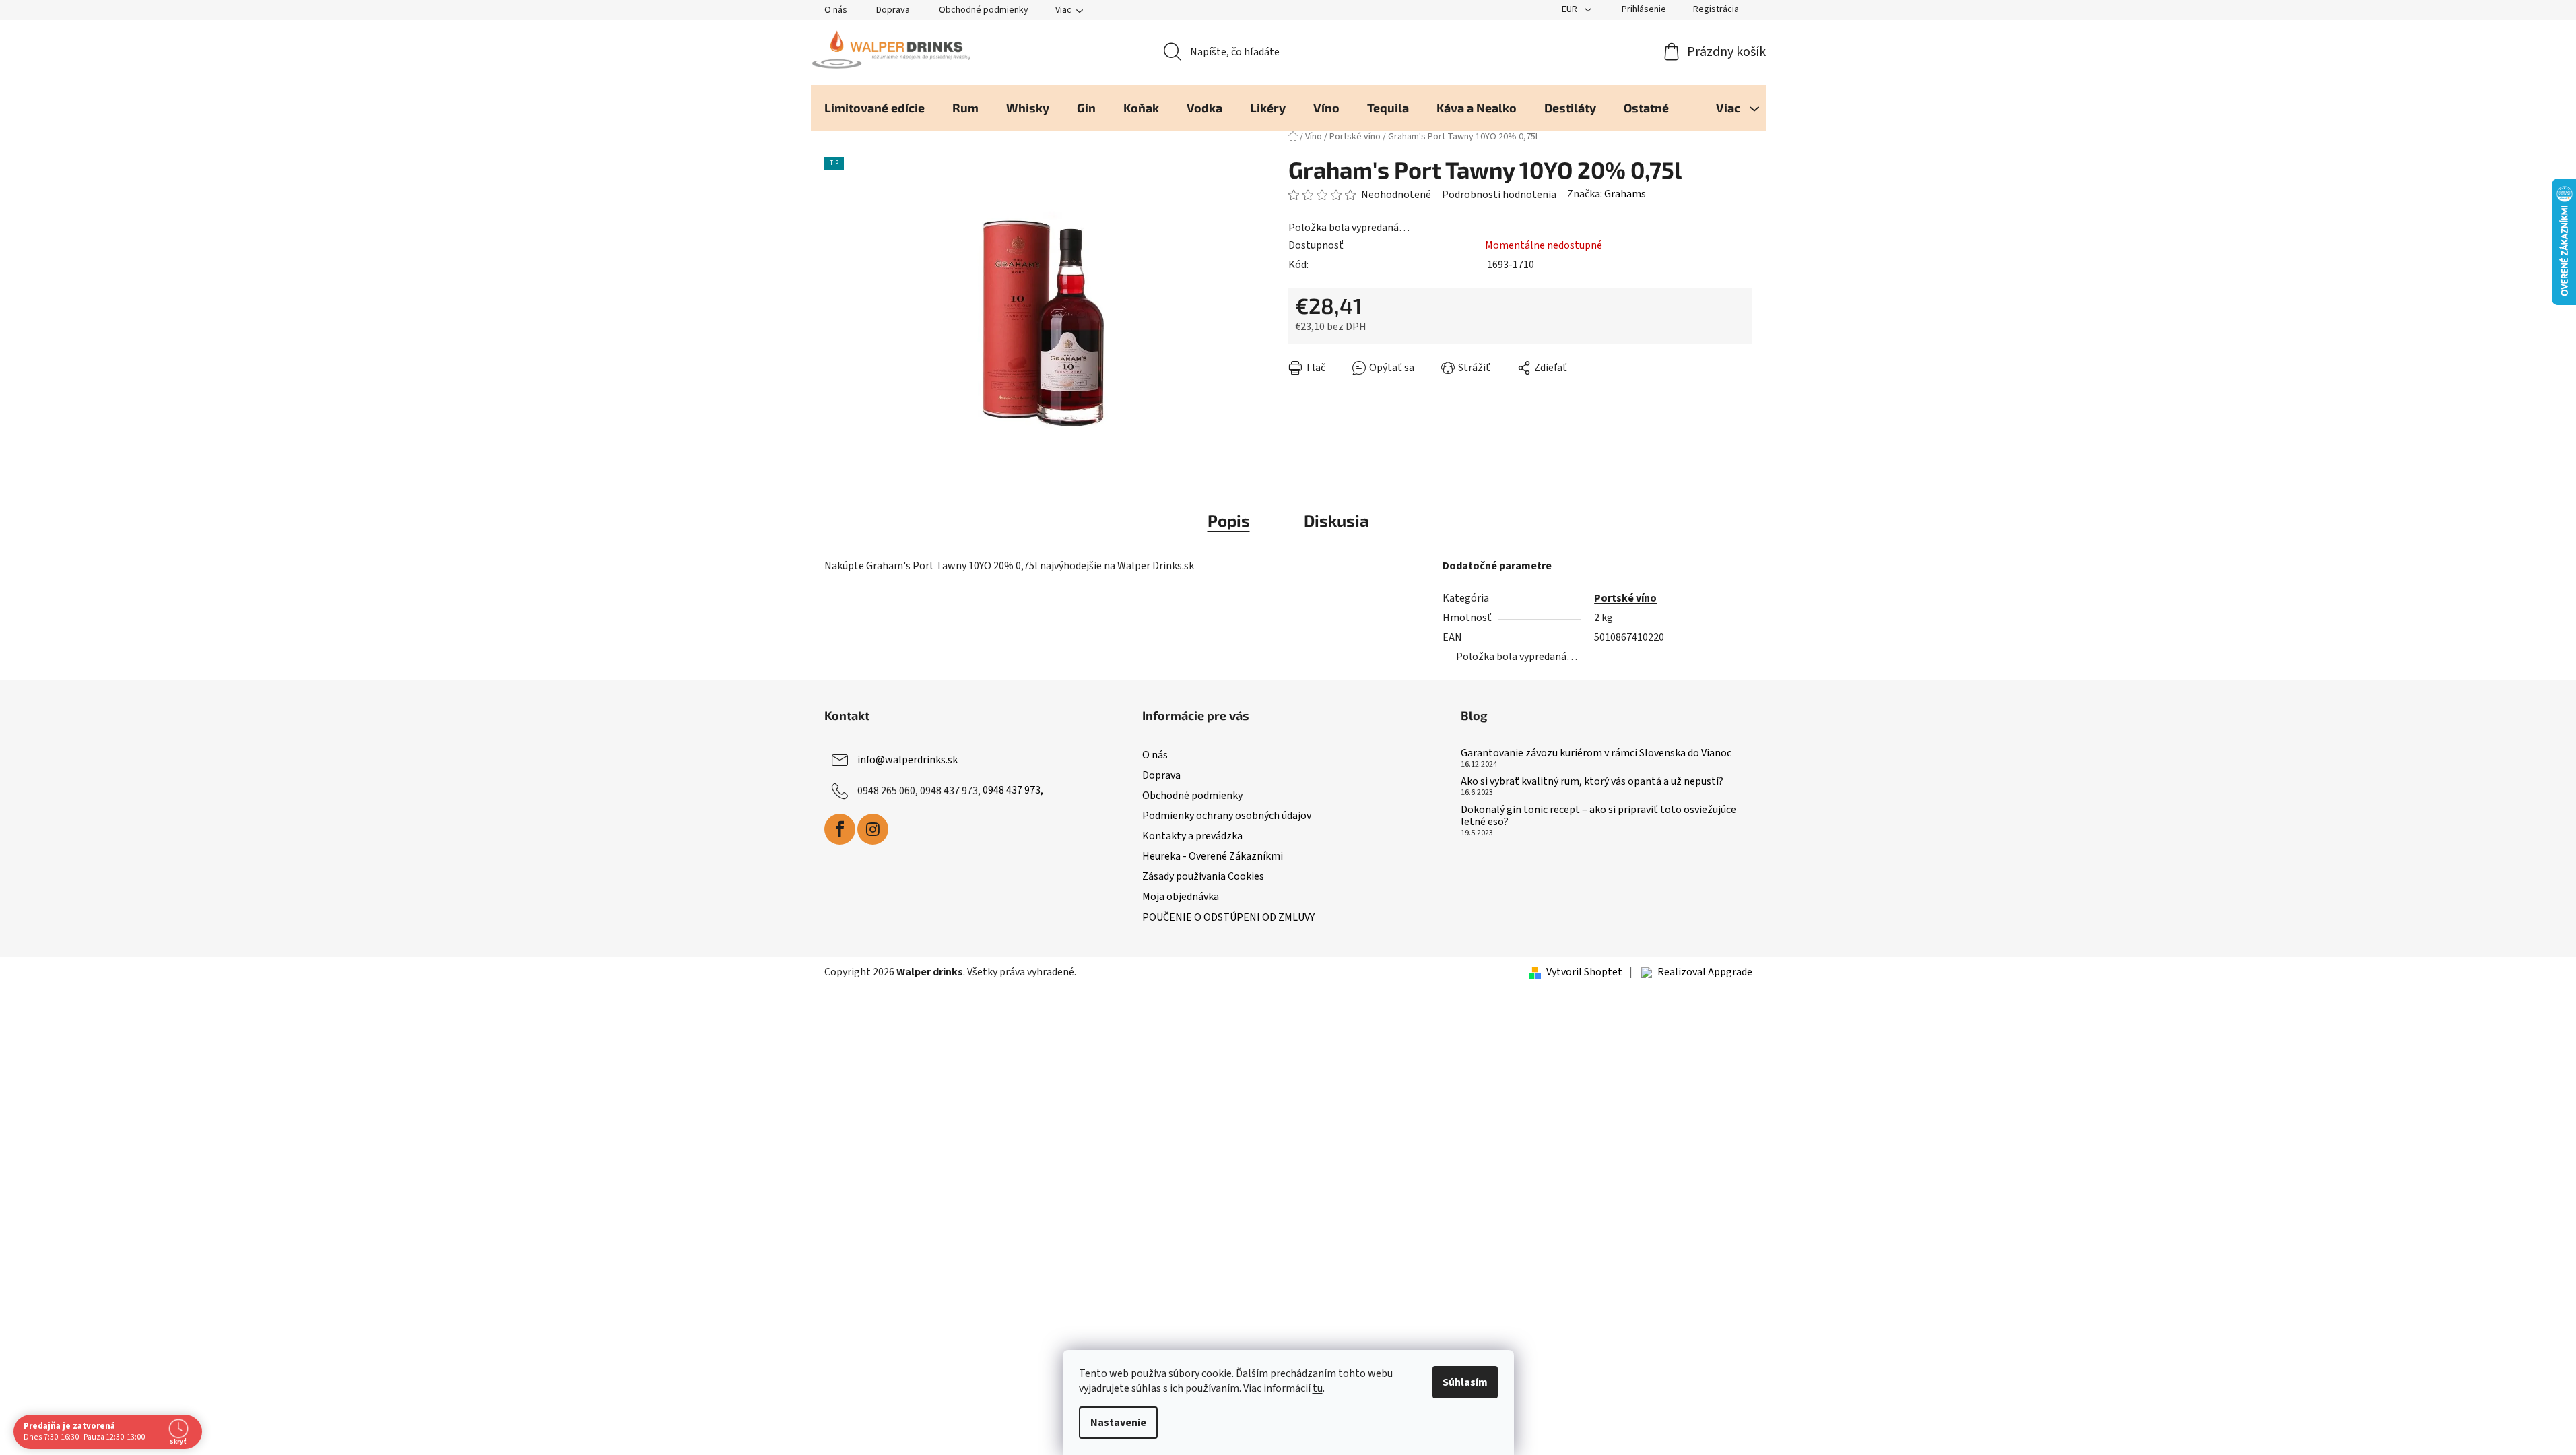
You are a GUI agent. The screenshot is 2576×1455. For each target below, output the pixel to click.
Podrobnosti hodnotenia (1499, 195)
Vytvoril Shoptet (1584, 972)
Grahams (1625, 194)
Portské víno (1625, 598)
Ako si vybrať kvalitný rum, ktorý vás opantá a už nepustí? (1592, 782)
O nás (836, 10)
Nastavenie (1118, 1423)
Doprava (893, 10)
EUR (1571, 9)
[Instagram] (873, 829)
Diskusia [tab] (1336, 520)
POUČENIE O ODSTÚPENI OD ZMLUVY (1228, 917)
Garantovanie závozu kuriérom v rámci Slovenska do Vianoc (1596, 754)
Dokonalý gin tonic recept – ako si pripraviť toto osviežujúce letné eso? (1598, 816)
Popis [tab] (1229, 520)
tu (1318, 1388)
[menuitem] (874, 108)
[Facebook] (840, 829)
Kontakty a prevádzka (1192, 836)
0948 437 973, (1013, 790)
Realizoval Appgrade (1705, 972)
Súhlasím (1465, 1382)
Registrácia (1716, 9)
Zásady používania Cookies (1203, 876)
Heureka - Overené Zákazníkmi (1213, 856)
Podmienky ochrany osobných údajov (1227, 816)
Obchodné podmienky (984, 10)
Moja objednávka (1181, 897)
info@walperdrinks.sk (907, 759)
